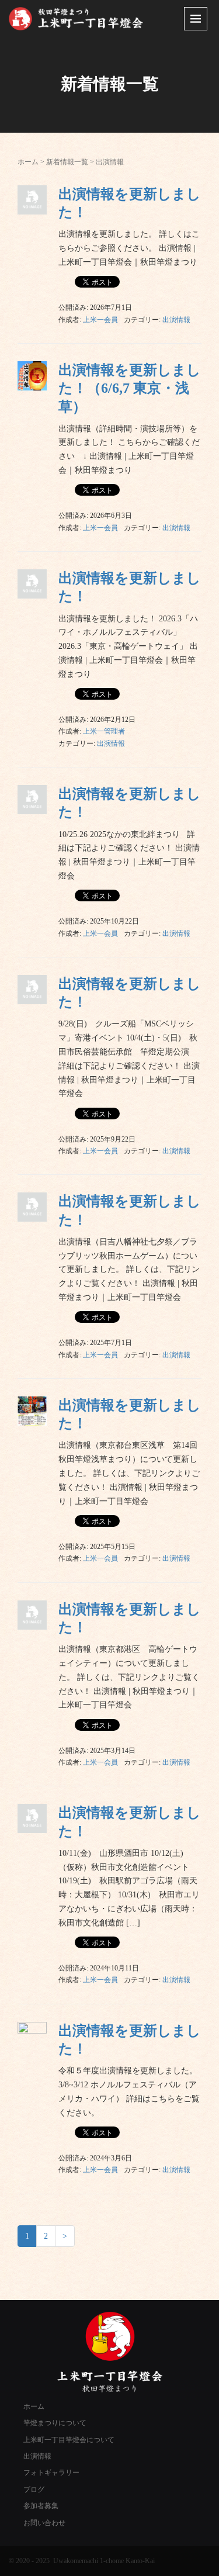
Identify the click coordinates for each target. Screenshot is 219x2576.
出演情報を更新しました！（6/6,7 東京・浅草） (130, 388)
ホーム (28, 162)
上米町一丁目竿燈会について (69, 2440)
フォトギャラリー (51, 2473)
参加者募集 (41, 2506)
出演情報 (176, 320)
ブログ (34, 2489)
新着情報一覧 (67, 162)
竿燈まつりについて (55, 2423)
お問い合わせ (44, 2523)
